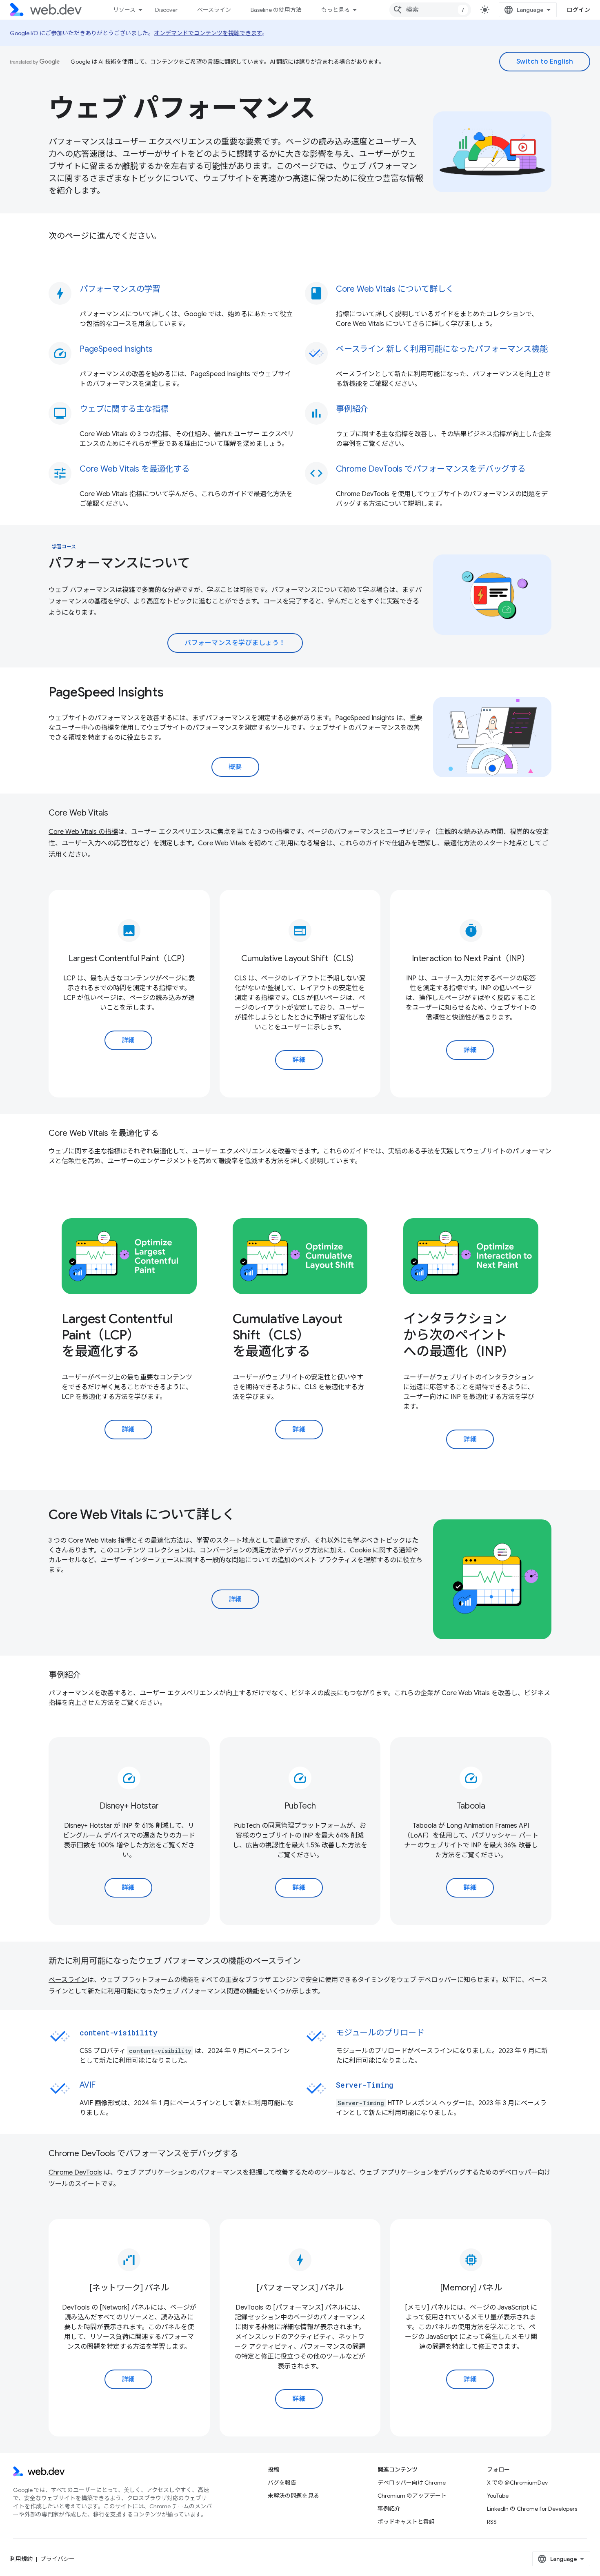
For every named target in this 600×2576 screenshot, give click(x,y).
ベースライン (214, 10)
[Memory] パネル (471, 2288)
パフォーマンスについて (119, 563)
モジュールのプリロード (380, 2033)
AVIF (88, 2085)
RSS (492, 2522)
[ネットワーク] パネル (129, 2288)
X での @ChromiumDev (517, 2483)
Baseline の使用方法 (276, 10)
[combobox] (430, 10)
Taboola (471, 1806)
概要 (235, 767)
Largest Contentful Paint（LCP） (129, 959)
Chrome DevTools (75, 2173)
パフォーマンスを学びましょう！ (235, 643)
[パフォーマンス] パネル (300, 2288)
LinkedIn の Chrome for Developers (532, 2509)
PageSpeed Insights (106, 692)
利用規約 (21, 2559)
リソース (124, 10)
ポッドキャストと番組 (406, 2522)
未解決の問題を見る (293, 2496)
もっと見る (336, 10)
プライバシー (58, 2559)
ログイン (578, 10)
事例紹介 (389, 2509)
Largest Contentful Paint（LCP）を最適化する (117, 1335)
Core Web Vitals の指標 (83, 832)
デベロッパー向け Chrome (412, 2483)
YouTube (498, 2496)
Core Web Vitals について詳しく (142, 1514)
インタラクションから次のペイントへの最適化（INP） (459, 1335)
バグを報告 (282, 2483)
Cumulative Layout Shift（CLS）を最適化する (288, 1335)
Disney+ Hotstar (129, 1806)
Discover (166, 10)
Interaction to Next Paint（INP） (471, 959)
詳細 (128, 1040)
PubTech (300, 1806)
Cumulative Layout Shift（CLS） (300, 959)
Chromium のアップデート (412, 2496)
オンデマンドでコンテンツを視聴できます (208, 33)
